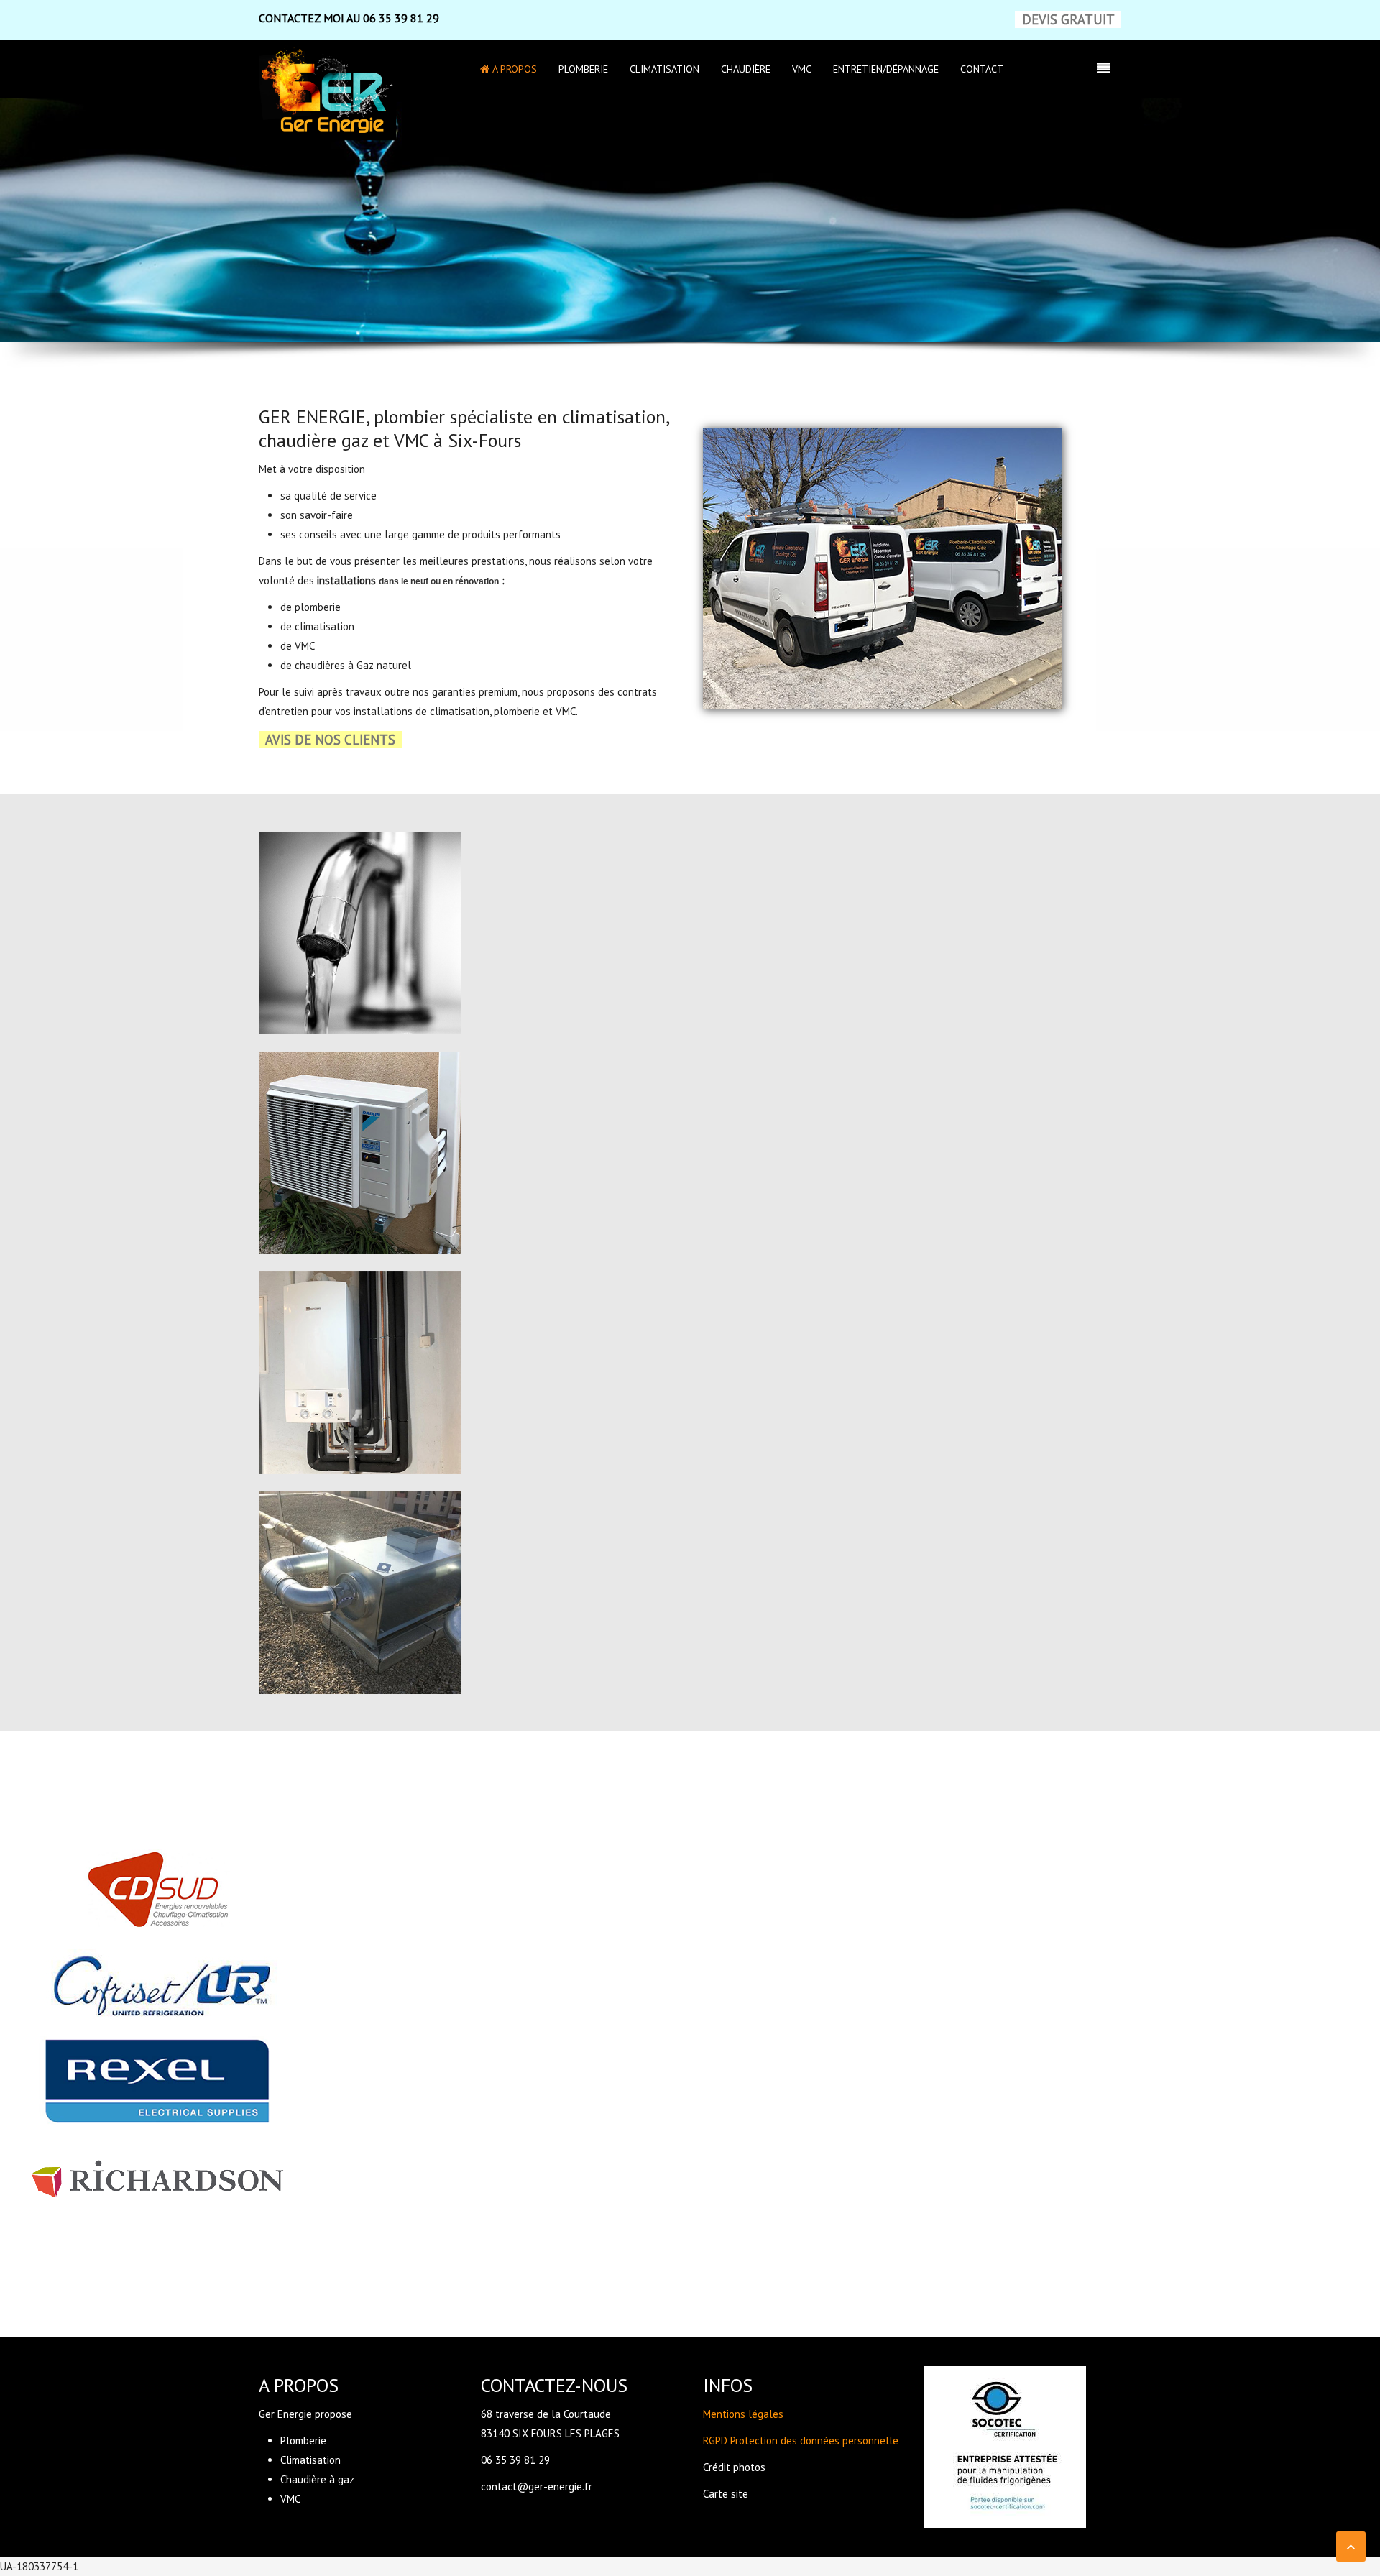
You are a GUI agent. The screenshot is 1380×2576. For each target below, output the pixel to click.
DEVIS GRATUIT (1068, 19)
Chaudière (746, 69)
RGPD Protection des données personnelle (801, 2441)
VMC (802, 69)
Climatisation (664, 69)
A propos (513, 69)
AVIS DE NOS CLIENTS (330, 740)
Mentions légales (743, 2414)
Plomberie (583, 69)
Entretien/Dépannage (886, 69)
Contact (982, 69)
